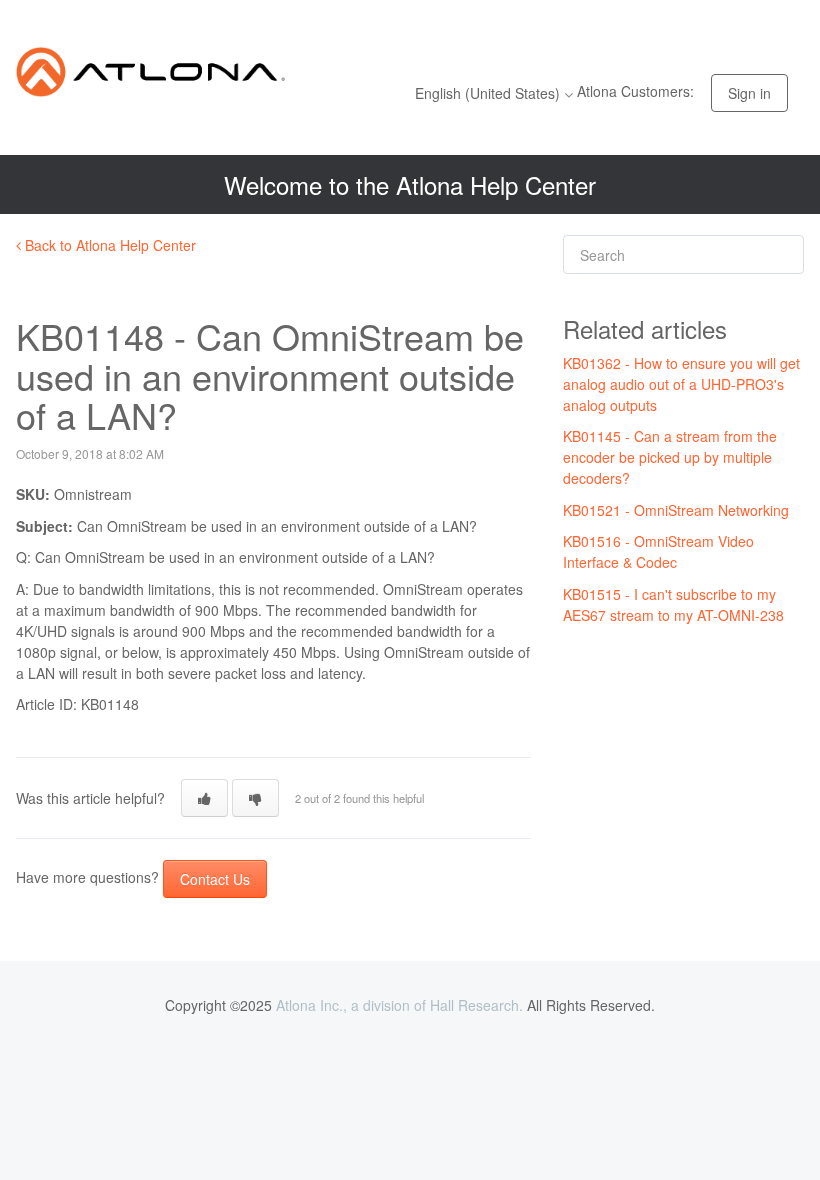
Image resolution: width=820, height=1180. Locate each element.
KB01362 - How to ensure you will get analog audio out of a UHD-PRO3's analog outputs (681, 384)
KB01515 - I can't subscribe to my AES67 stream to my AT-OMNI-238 (673, 604)
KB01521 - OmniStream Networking (676, 510)
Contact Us (215, 879)
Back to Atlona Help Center (108, 245)
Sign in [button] (749, 93)
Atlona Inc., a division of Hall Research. (399, 1005)
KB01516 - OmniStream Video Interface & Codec (658, 551)
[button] (204, 798)
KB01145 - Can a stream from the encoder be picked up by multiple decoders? (670, 457)
